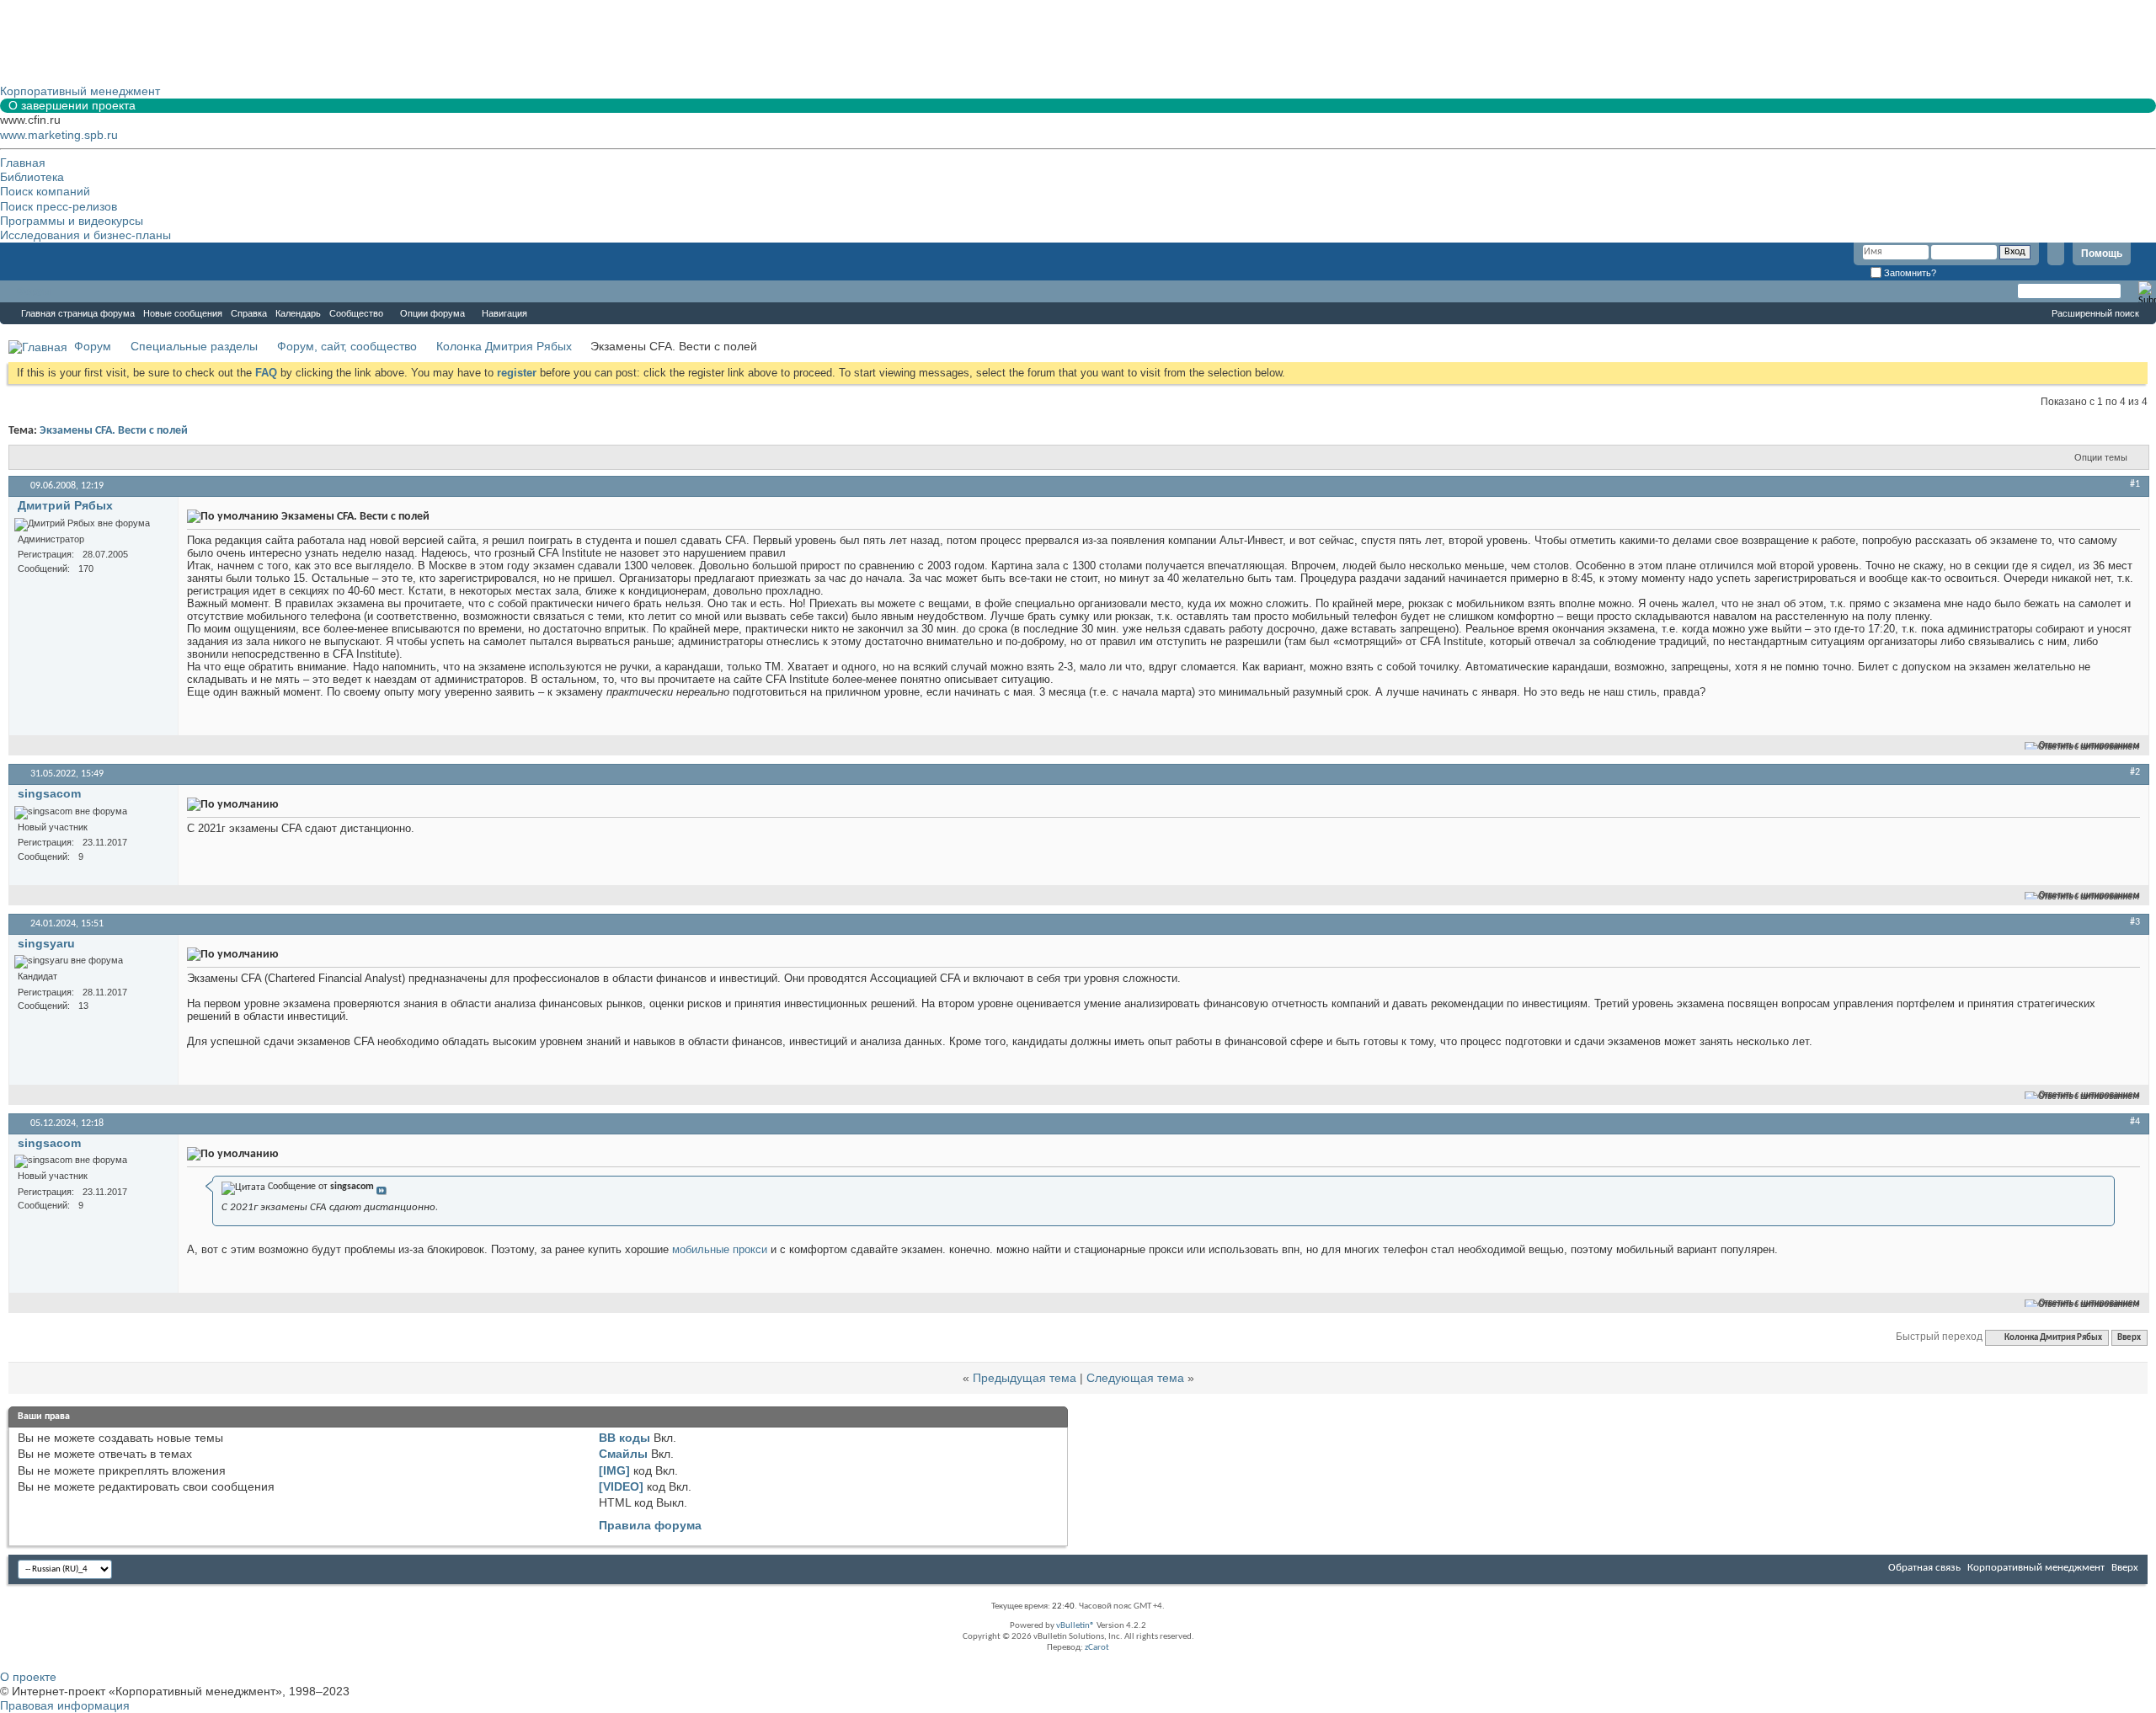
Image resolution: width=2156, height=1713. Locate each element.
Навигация (504, 313)
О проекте (28, 1677)
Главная (23, 163)
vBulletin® (1075, 1626)
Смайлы (623, 1454)
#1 (2135, 484)
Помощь (2102, 253)
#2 (2135, 772)
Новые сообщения (183, 313)
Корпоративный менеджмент (2036, 1568)
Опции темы (2101, 457)
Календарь (298, 313)
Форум (34, 291)
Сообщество (356, 313)
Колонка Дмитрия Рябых (504, 346)
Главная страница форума (78, 313)
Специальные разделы (194, 346)
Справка (249, 313)
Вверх (2129, 1338)
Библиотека (32, 177)
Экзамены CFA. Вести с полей (114, 431)
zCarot (1097, 1648)
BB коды (624, 1438)
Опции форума (432, 313)
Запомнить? (1909, 273)
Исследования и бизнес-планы (85, 235)
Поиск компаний (45, 191)
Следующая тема (1135, 1378)
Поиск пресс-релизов (59, 206)
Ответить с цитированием (2089, 746)
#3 (2135, 922)
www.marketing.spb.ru (59, 135)
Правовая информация (65, 1705)
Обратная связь (1924, 1568)
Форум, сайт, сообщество (347, 346)
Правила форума (650, 1525)
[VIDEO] (621, 1486)
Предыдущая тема (1025, 1378)
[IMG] (614, 1470)
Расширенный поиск (2095, 313)
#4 (2135, 1122)
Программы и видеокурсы (72, 221)
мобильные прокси (720, 1249)
